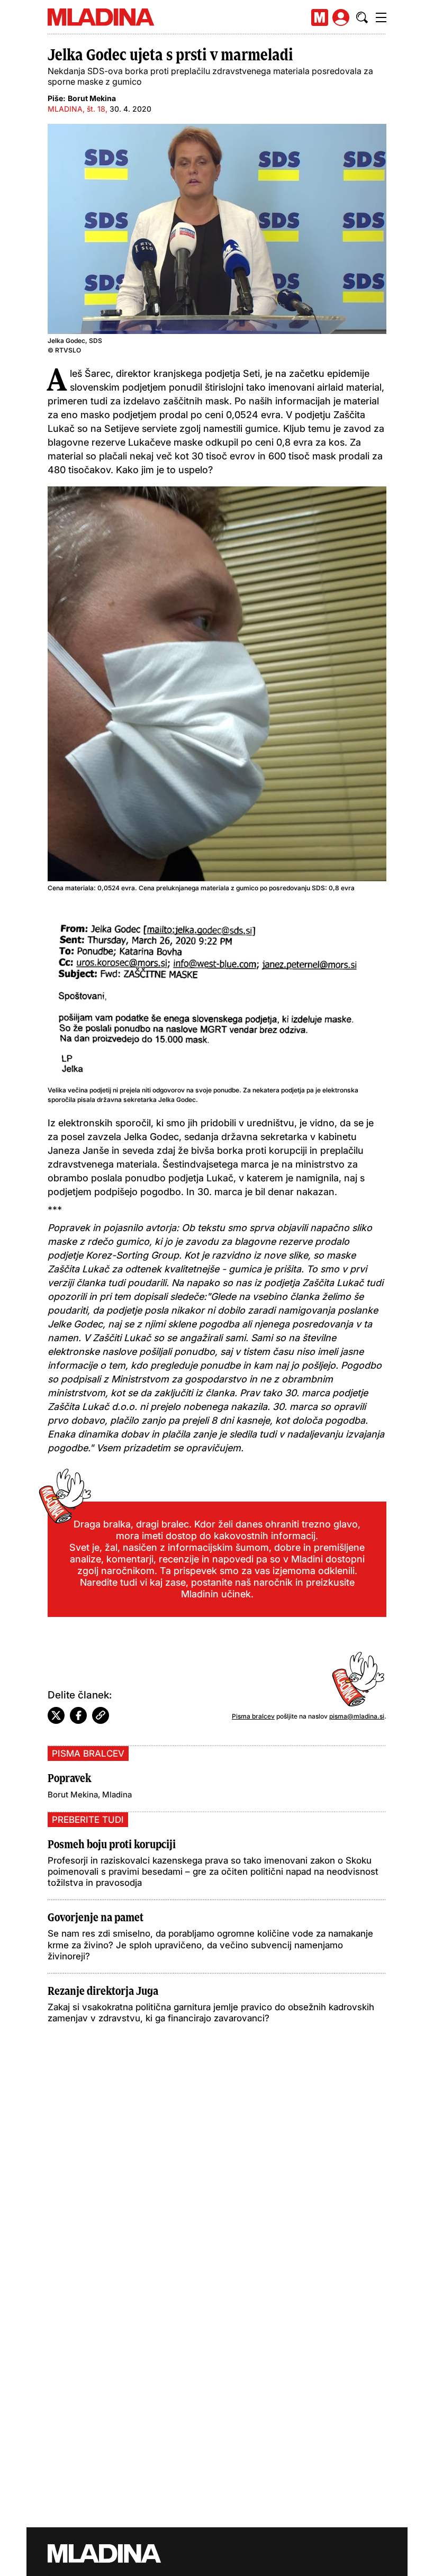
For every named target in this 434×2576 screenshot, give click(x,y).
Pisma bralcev (253, 1716)
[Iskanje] (362, 17)
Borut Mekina (92, 98)
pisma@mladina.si (357, 1716)
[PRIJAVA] (341, 17)
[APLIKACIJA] (320, 17)
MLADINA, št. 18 (76, 109)
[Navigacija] (381, 17)
